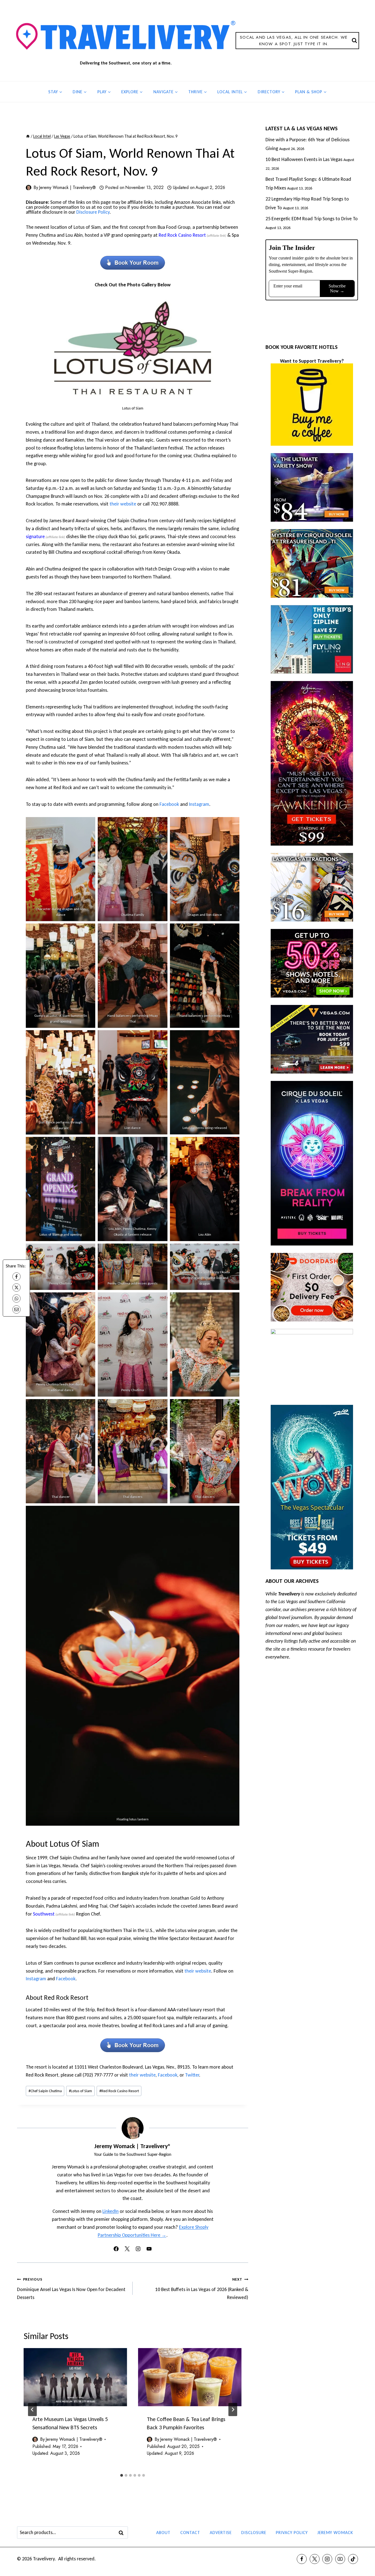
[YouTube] (340, 2559)
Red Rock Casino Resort (182, 235)
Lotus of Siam (80, 2091)
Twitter (192, 2075)
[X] (16, 1287)
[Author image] (29, 188)
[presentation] (75, 2377)
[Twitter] (315, 2559)
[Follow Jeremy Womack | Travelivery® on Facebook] (116, 2249)
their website (123, 504)
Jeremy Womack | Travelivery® (67, 187)
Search (123, 2533)
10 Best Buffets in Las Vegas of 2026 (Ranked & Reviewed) (202, 2289)
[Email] (16, 1309)
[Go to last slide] (32, 2410)
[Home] (28, 136)
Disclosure (254, 2533)
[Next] (233, 2410)
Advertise (221, 2533)
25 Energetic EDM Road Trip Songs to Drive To (312, 219)
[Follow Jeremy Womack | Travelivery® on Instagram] (138, 2249)
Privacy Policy (292, 2533)
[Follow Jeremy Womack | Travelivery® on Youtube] (149, 2249)
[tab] (122, 2475)
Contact (190, 2533)
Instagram (199, 804)
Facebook (169, 804)
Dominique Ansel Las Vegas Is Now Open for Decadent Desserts (71, 2289)
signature (35, 536)
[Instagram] (327, 2559)
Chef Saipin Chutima (45, 2091)
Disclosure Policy (93, 212)
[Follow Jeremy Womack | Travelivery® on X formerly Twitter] (127, 2249)
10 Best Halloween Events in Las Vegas (304, 159)
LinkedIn (110, 2211)
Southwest (44, 1914)
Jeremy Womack (335, 2533)
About (163, 2533)
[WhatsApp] (16, 1298)
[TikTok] (353, 2559)
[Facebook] (16, 1276)
